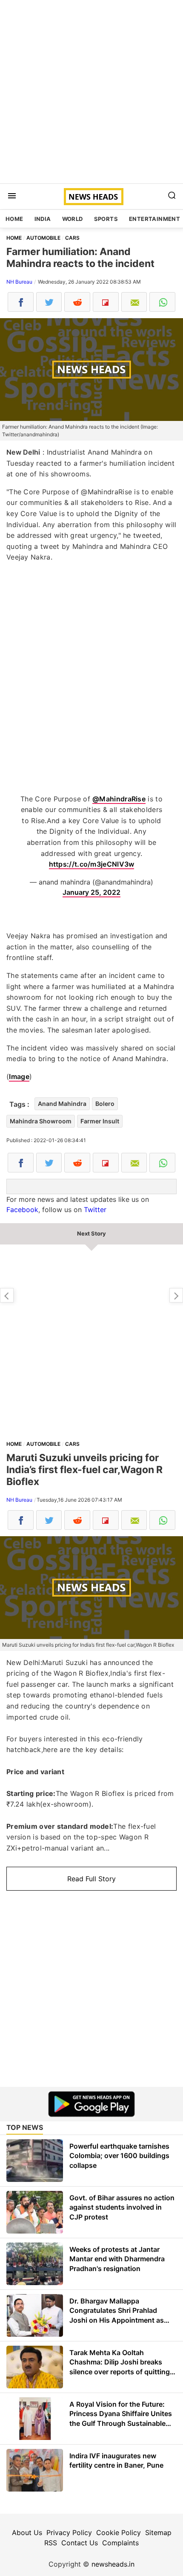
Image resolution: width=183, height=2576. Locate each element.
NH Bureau (19, 282)
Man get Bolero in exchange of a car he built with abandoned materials (176, 1295)
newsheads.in (113, 2564)
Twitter (95, 1210)
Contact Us (80, 2543)
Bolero (105, 1104)
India (43, 219)
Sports (106, 219)
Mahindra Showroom (41, 1121)
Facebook (22, 1210)
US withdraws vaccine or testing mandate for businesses (7, 1295)
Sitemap (158, 2532)
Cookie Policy (119, 2532)
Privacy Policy (69, 2532)
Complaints (120, 2543)
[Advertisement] (91, 92)
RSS (51, 2543)
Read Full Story (91, 1879)
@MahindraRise (119, 799)
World (73, 219)
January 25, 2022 (91, 892)
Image (19, 1076)
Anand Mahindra (62, 1104)
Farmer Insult (100, 1121)
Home (14, 219)
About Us (27, 2532)
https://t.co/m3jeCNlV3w (92, 864)
